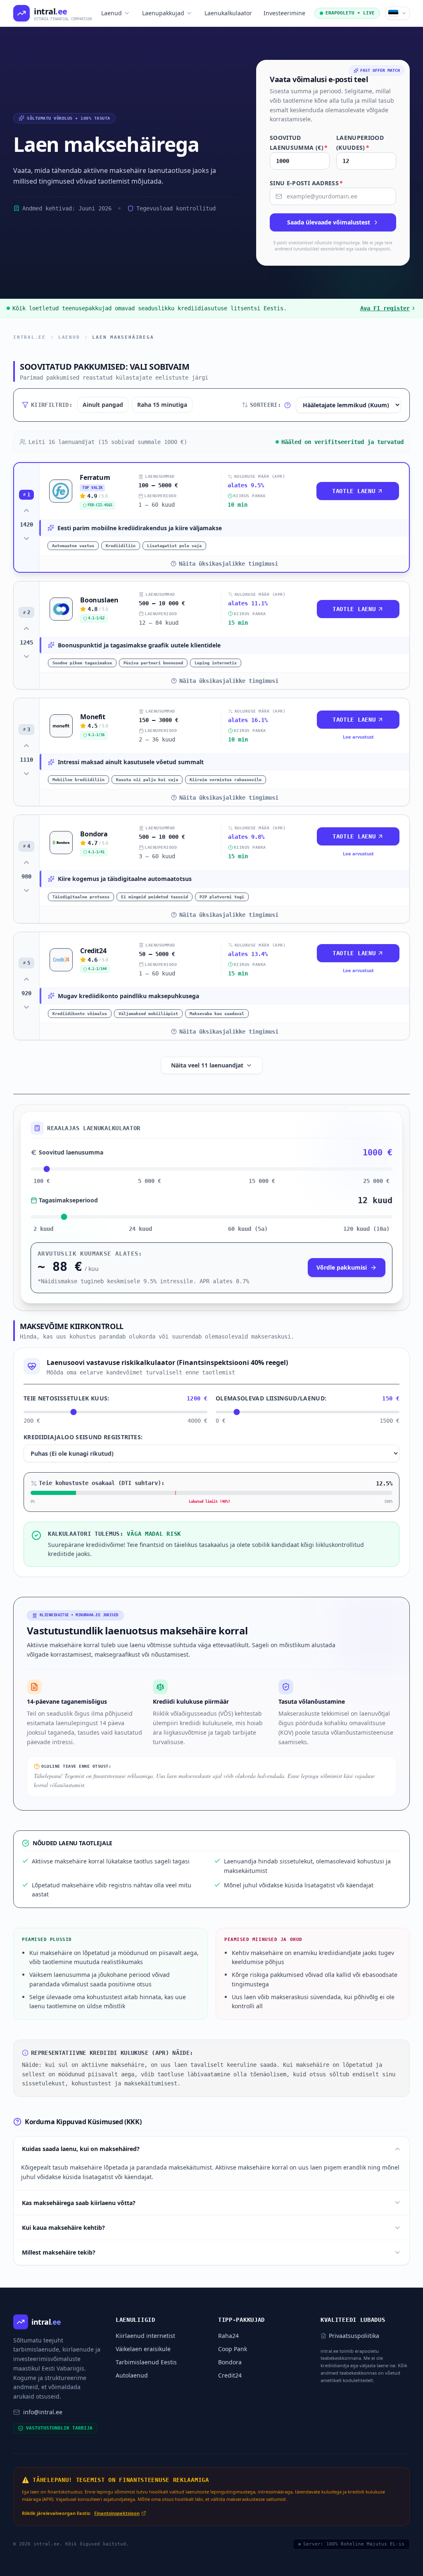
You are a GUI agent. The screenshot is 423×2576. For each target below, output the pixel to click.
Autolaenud (132, 2375)
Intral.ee (30, 337)
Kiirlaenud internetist (145, 2336)
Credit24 (230, 2375)
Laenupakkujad (163, 13)
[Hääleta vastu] (26, 538)
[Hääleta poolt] (26, 510)
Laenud (112, 13)
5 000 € (150, 1181)
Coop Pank (233, 2349)
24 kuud (140, 1229)
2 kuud (43, 1229)
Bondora (230, 2362)
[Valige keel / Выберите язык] (397, 13)
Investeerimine (284, 13)
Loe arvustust (358, 737)
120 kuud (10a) (366, 1229)
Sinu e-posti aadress (306, 183)
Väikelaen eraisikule (143, 2349)
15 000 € (262, 1181)
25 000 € (376, 1181)
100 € (42, 1181)
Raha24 (228, 2336)
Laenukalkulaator (228, 13)
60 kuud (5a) (248, 1229)
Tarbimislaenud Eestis (146, 2362)
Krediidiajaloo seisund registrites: (83, 1437)
